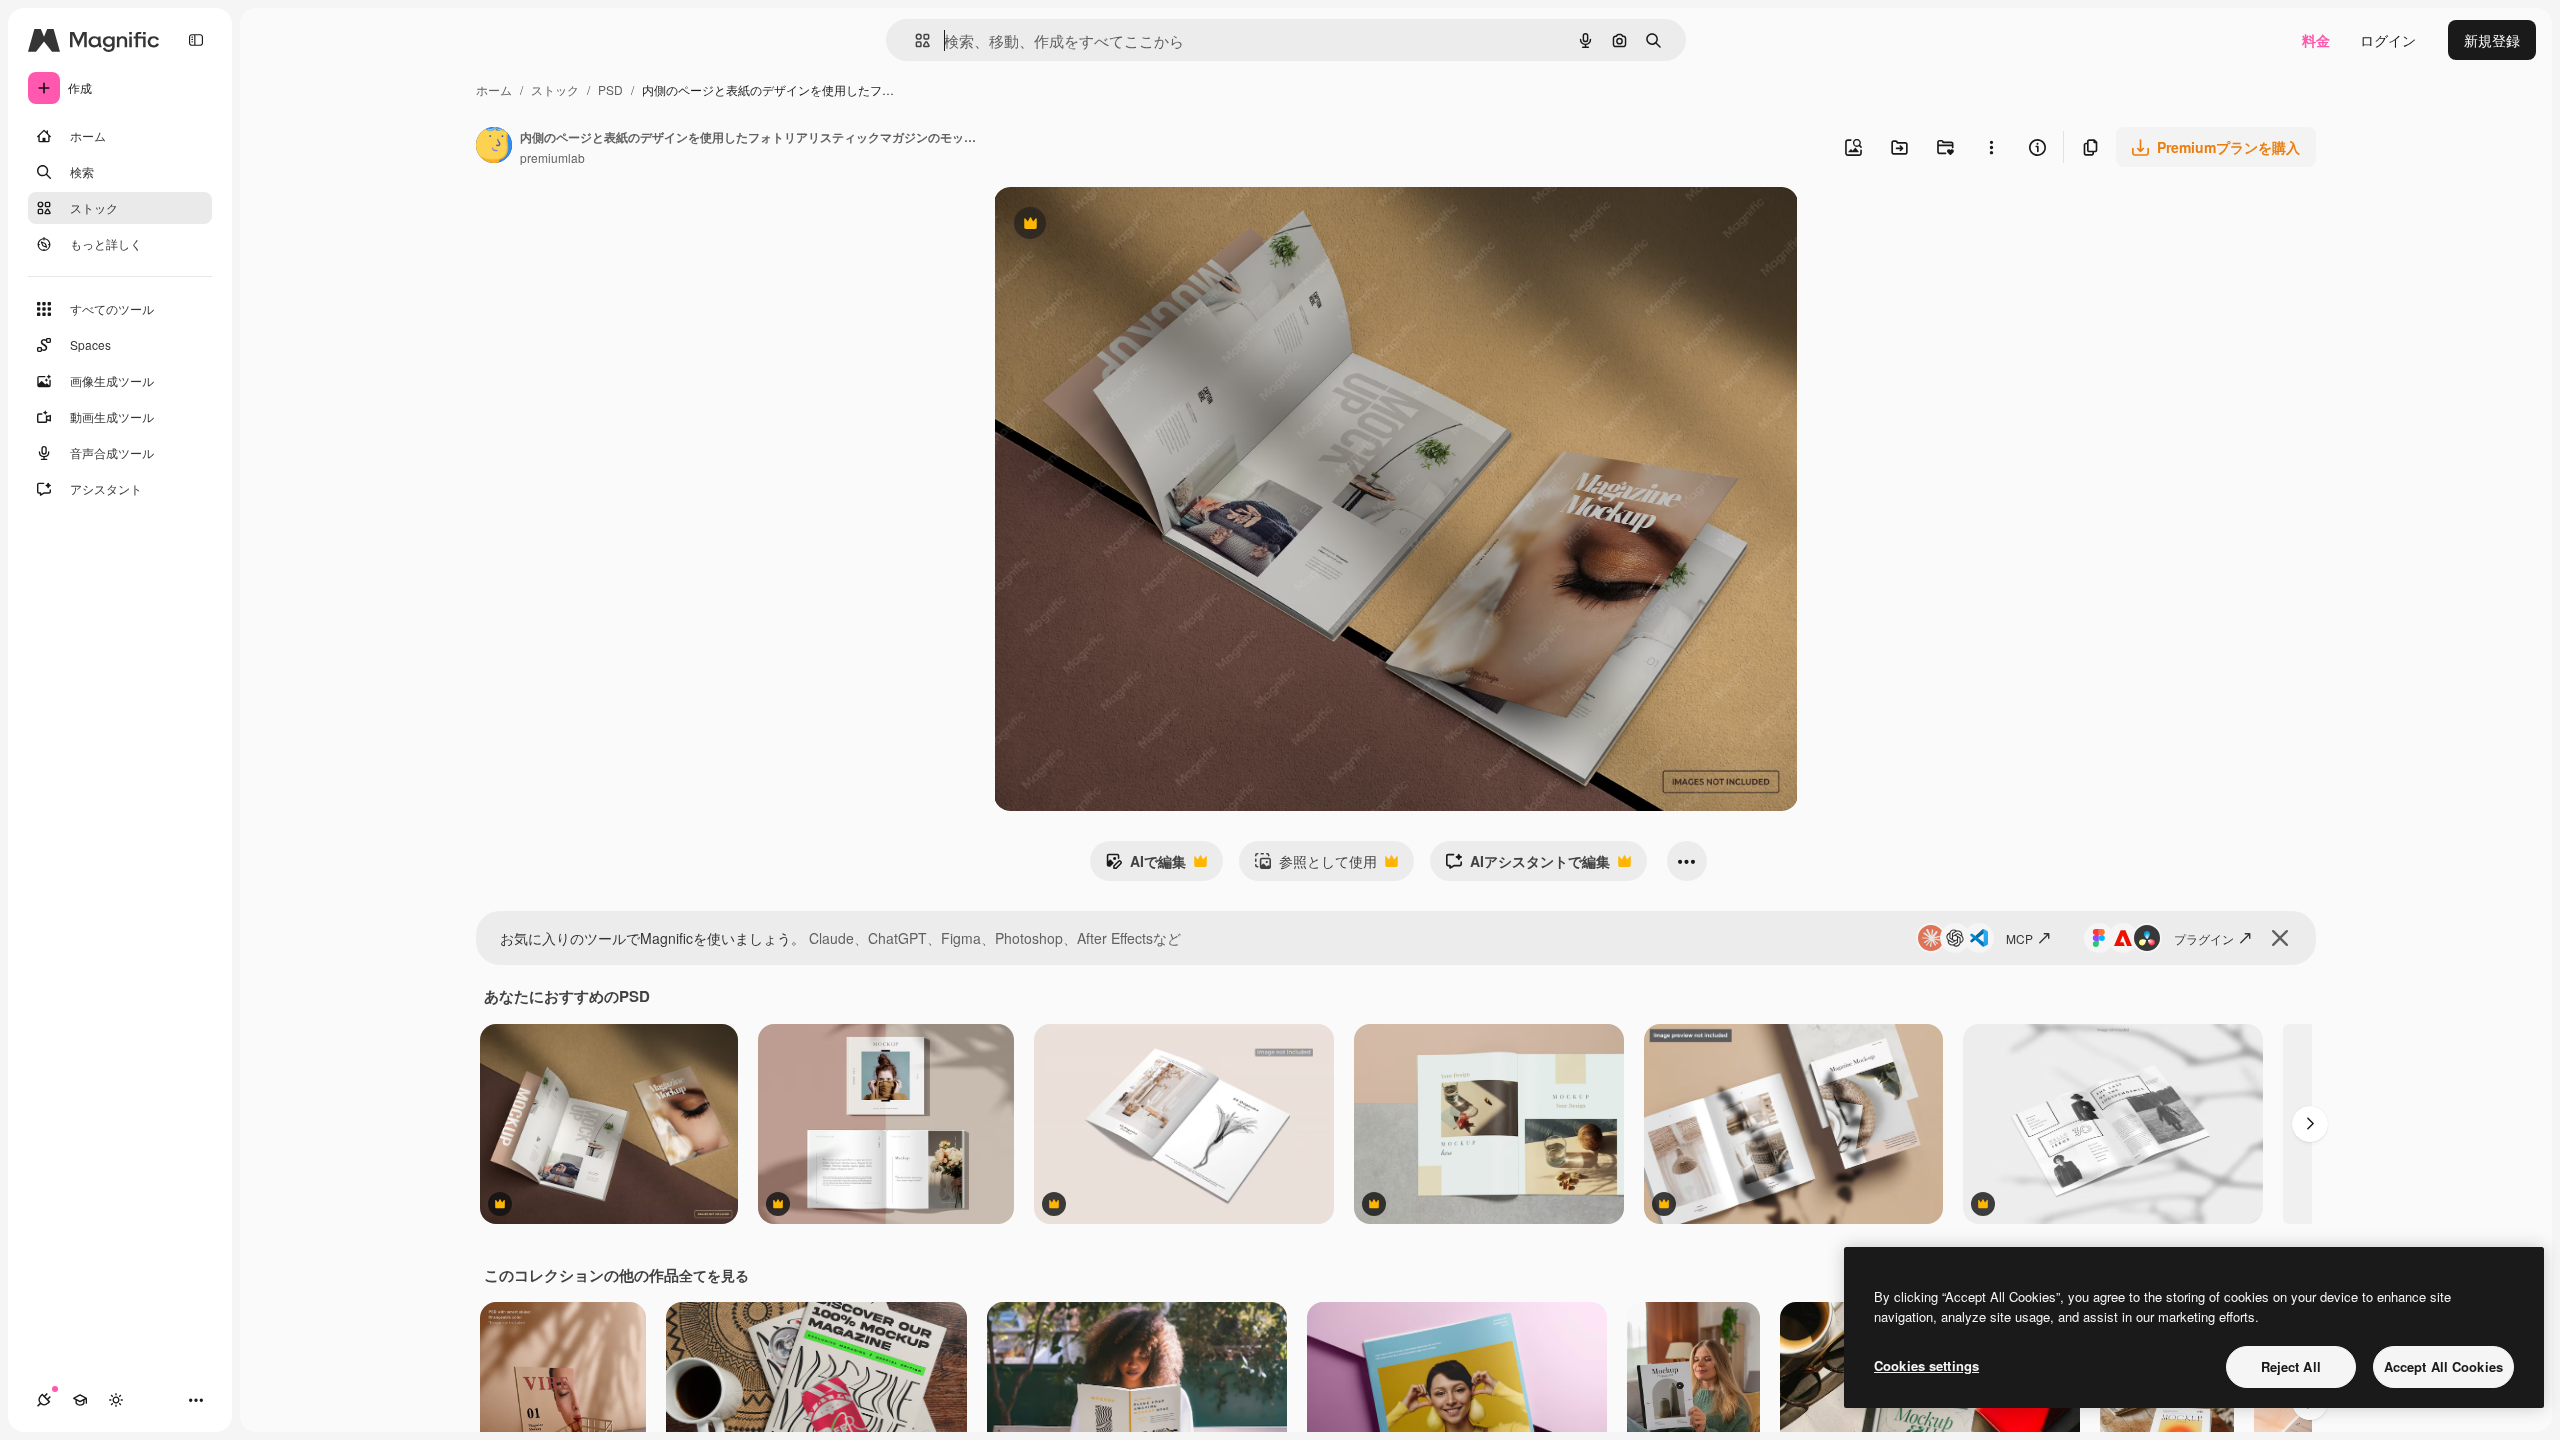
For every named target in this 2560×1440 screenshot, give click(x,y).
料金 (2316, 40)
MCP (2019, 938)
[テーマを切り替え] (116, 1400)
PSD (610, 89)
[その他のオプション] (1991, 147)
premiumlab (552, 157)
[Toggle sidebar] (196, 40)
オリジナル (1131, 225)
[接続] (44, 1400)
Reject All (2291, 1366)
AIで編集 (1145, 866)
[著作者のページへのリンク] (494, 147)
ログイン (2388, 40)
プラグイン (2204, 938)
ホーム (494, 89)
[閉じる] (2280, 938)
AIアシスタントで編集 (1527, 866)
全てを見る (714, 1275)
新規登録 (2492, 40)
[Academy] (80, 1400)
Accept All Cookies (2443, 1366)
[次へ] (2310, 1124)
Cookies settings (1926, 1365)
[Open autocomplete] (914, 40)
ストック (555, 89)
